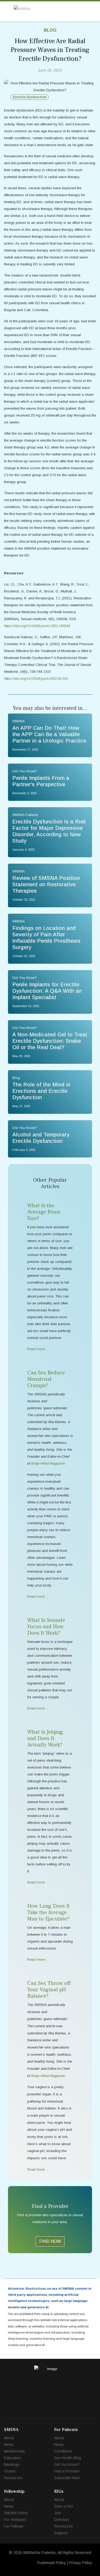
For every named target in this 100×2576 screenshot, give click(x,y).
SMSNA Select (16, 2513)
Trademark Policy (51, 2563)
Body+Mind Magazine (48, 2076)
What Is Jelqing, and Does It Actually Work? (46, 1738)
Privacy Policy (80, 2563)
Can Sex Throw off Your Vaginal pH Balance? (49, 1990)
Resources (13, 2478)
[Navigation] (6, 11)
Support (61, 2533)
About (9, 2438)
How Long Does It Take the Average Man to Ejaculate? (49, 1913)
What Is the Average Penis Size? (44, 1212)
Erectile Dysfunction (30, 97)
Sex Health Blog (68, 2458)
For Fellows (14, 2526)
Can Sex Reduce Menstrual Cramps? (46, 1379)
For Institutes (15, 2520)
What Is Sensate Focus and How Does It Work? (46, 1627)
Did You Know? (67, 2464)
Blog (50, 30)
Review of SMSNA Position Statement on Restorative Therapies (46, 884)
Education (12, 2458)
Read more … (38, 1349)
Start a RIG (64, 2506)
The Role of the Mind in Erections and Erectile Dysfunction (41, 1091)
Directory (62, 2520)
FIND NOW (50, 2241)
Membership (14, 2451)
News (9, 2445)
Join (58, 2513)
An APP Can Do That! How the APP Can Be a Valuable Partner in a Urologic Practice (49, 734)
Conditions (63, 2451)
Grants (10, 2471)
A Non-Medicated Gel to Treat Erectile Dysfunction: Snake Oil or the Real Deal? (50, 1041)
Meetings (12, 2464)
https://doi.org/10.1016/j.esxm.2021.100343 (37, 626)
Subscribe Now (67, 2478)
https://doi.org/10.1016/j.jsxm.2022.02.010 (36, 679)
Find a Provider (67, 2471)
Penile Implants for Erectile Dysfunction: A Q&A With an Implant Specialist (47, 991)
